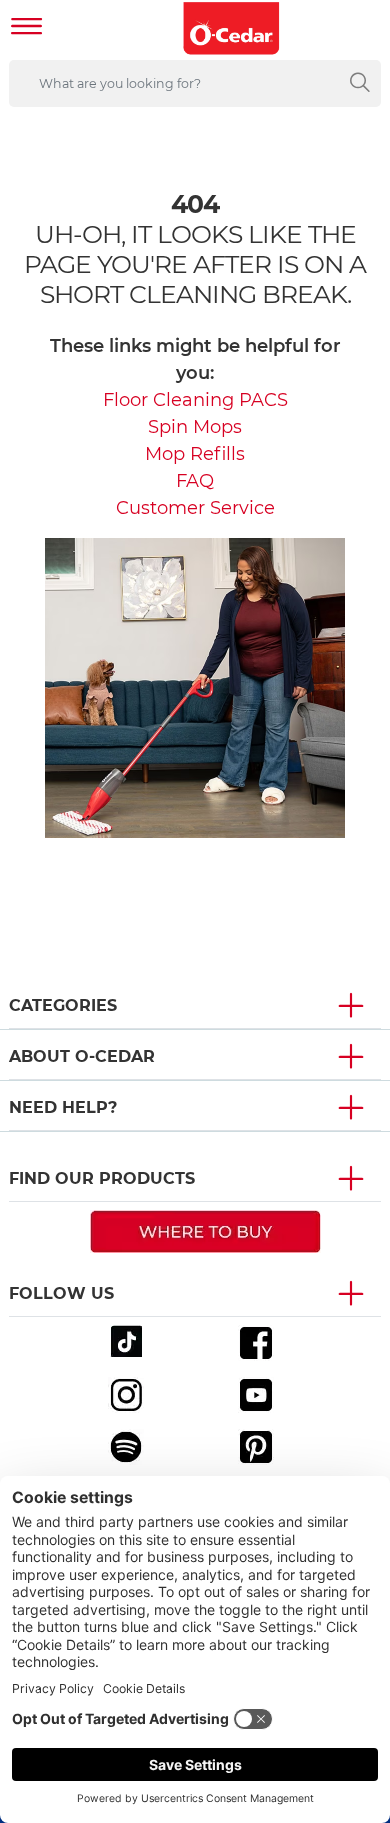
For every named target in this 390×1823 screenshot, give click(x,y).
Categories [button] (63, 1005)
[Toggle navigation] (27, 28)
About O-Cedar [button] (82, 1056)
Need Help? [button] (63, 1107)
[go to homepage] (232, 28)
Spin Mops (195, 427)
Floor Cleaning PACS (195, 400)
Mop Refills (195, 454)
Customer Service (195, 508)
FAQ (195, 481)
